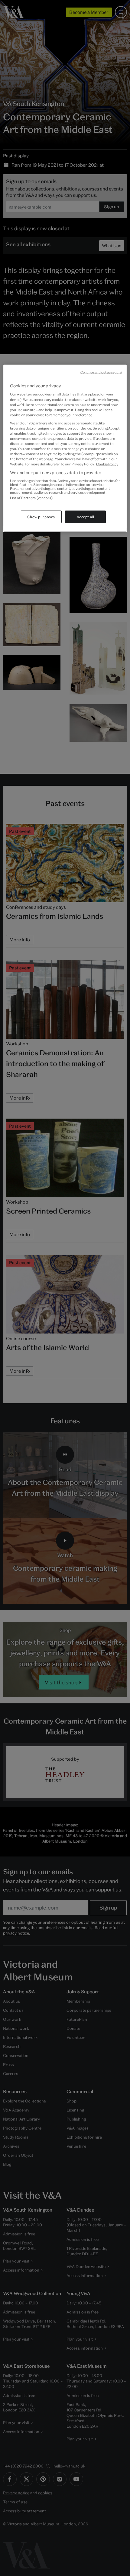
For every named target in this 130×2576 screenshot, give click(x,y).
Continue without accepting (101, 372)
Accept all (86, 517)
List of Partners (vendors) (31, 498)
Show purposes (41, 517)
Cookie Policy (107, 464)
